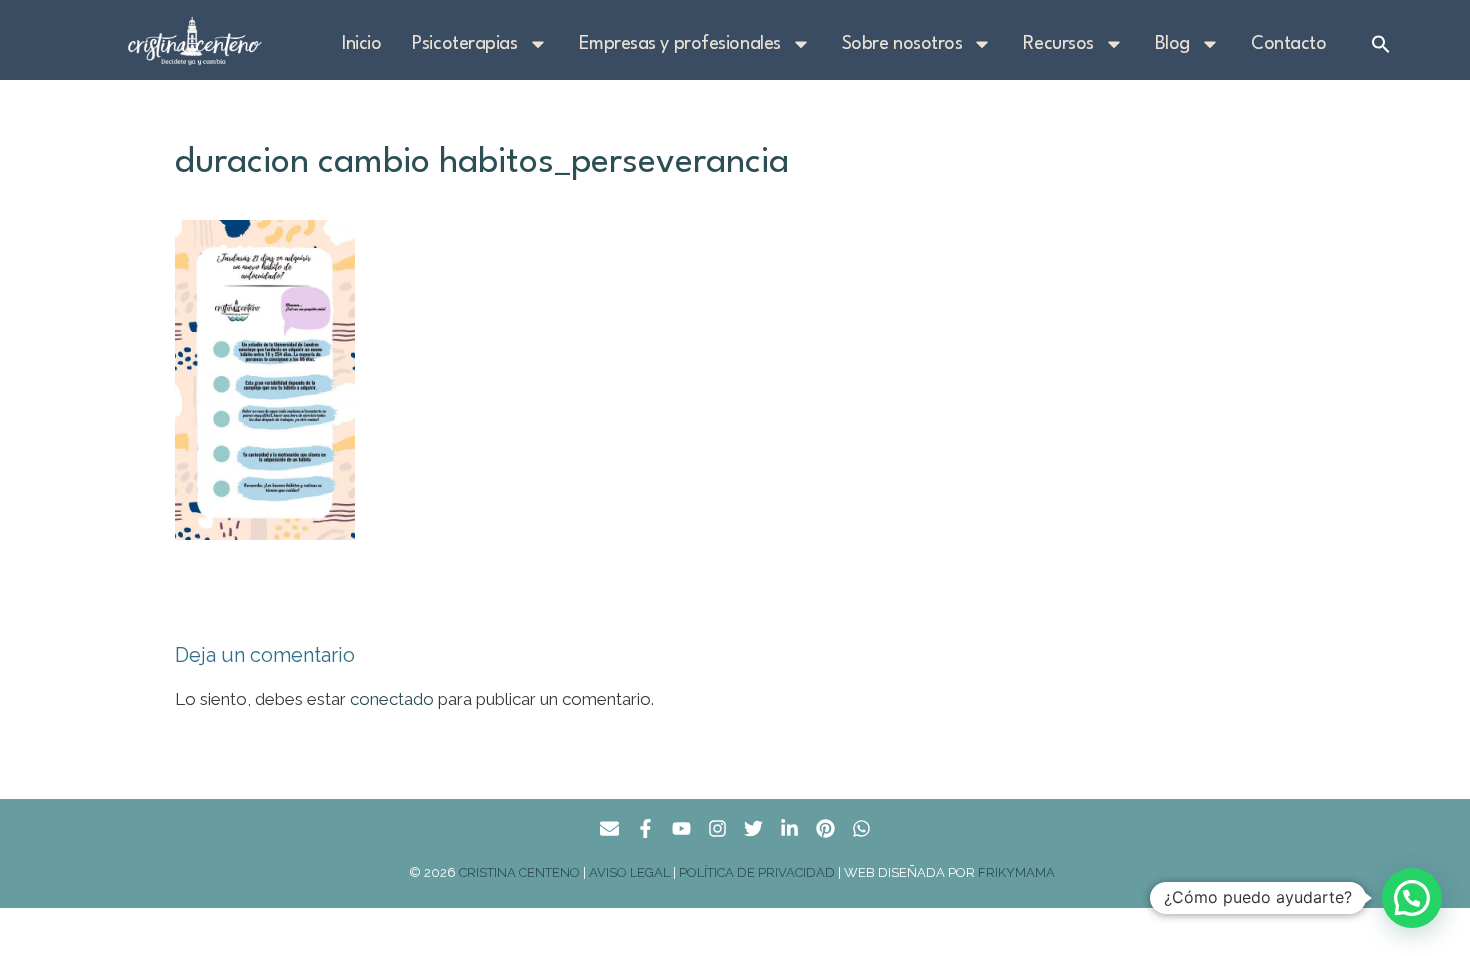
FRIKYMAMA (1019, 872)
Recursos (1058, 44)
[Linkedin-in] (789, 828)
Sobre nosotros (902, 44)
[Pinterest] (825, 828)
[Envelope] (609, 828)
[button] (1381, 44)
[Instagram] (717, 828)
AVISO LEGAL (629, 872)
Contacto (1288, 44)
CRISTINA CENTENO (519, 872)
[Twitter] (753, 828)
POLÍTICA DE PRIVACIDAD (757, 872)
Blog (1172, 44)
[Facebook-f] (645, 828)
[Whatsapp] (861, 828)
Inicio (361, 44)
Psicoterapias (464, 44)
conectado (392, 699)
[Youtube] (681, 828)
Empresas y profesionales (680, 44)
